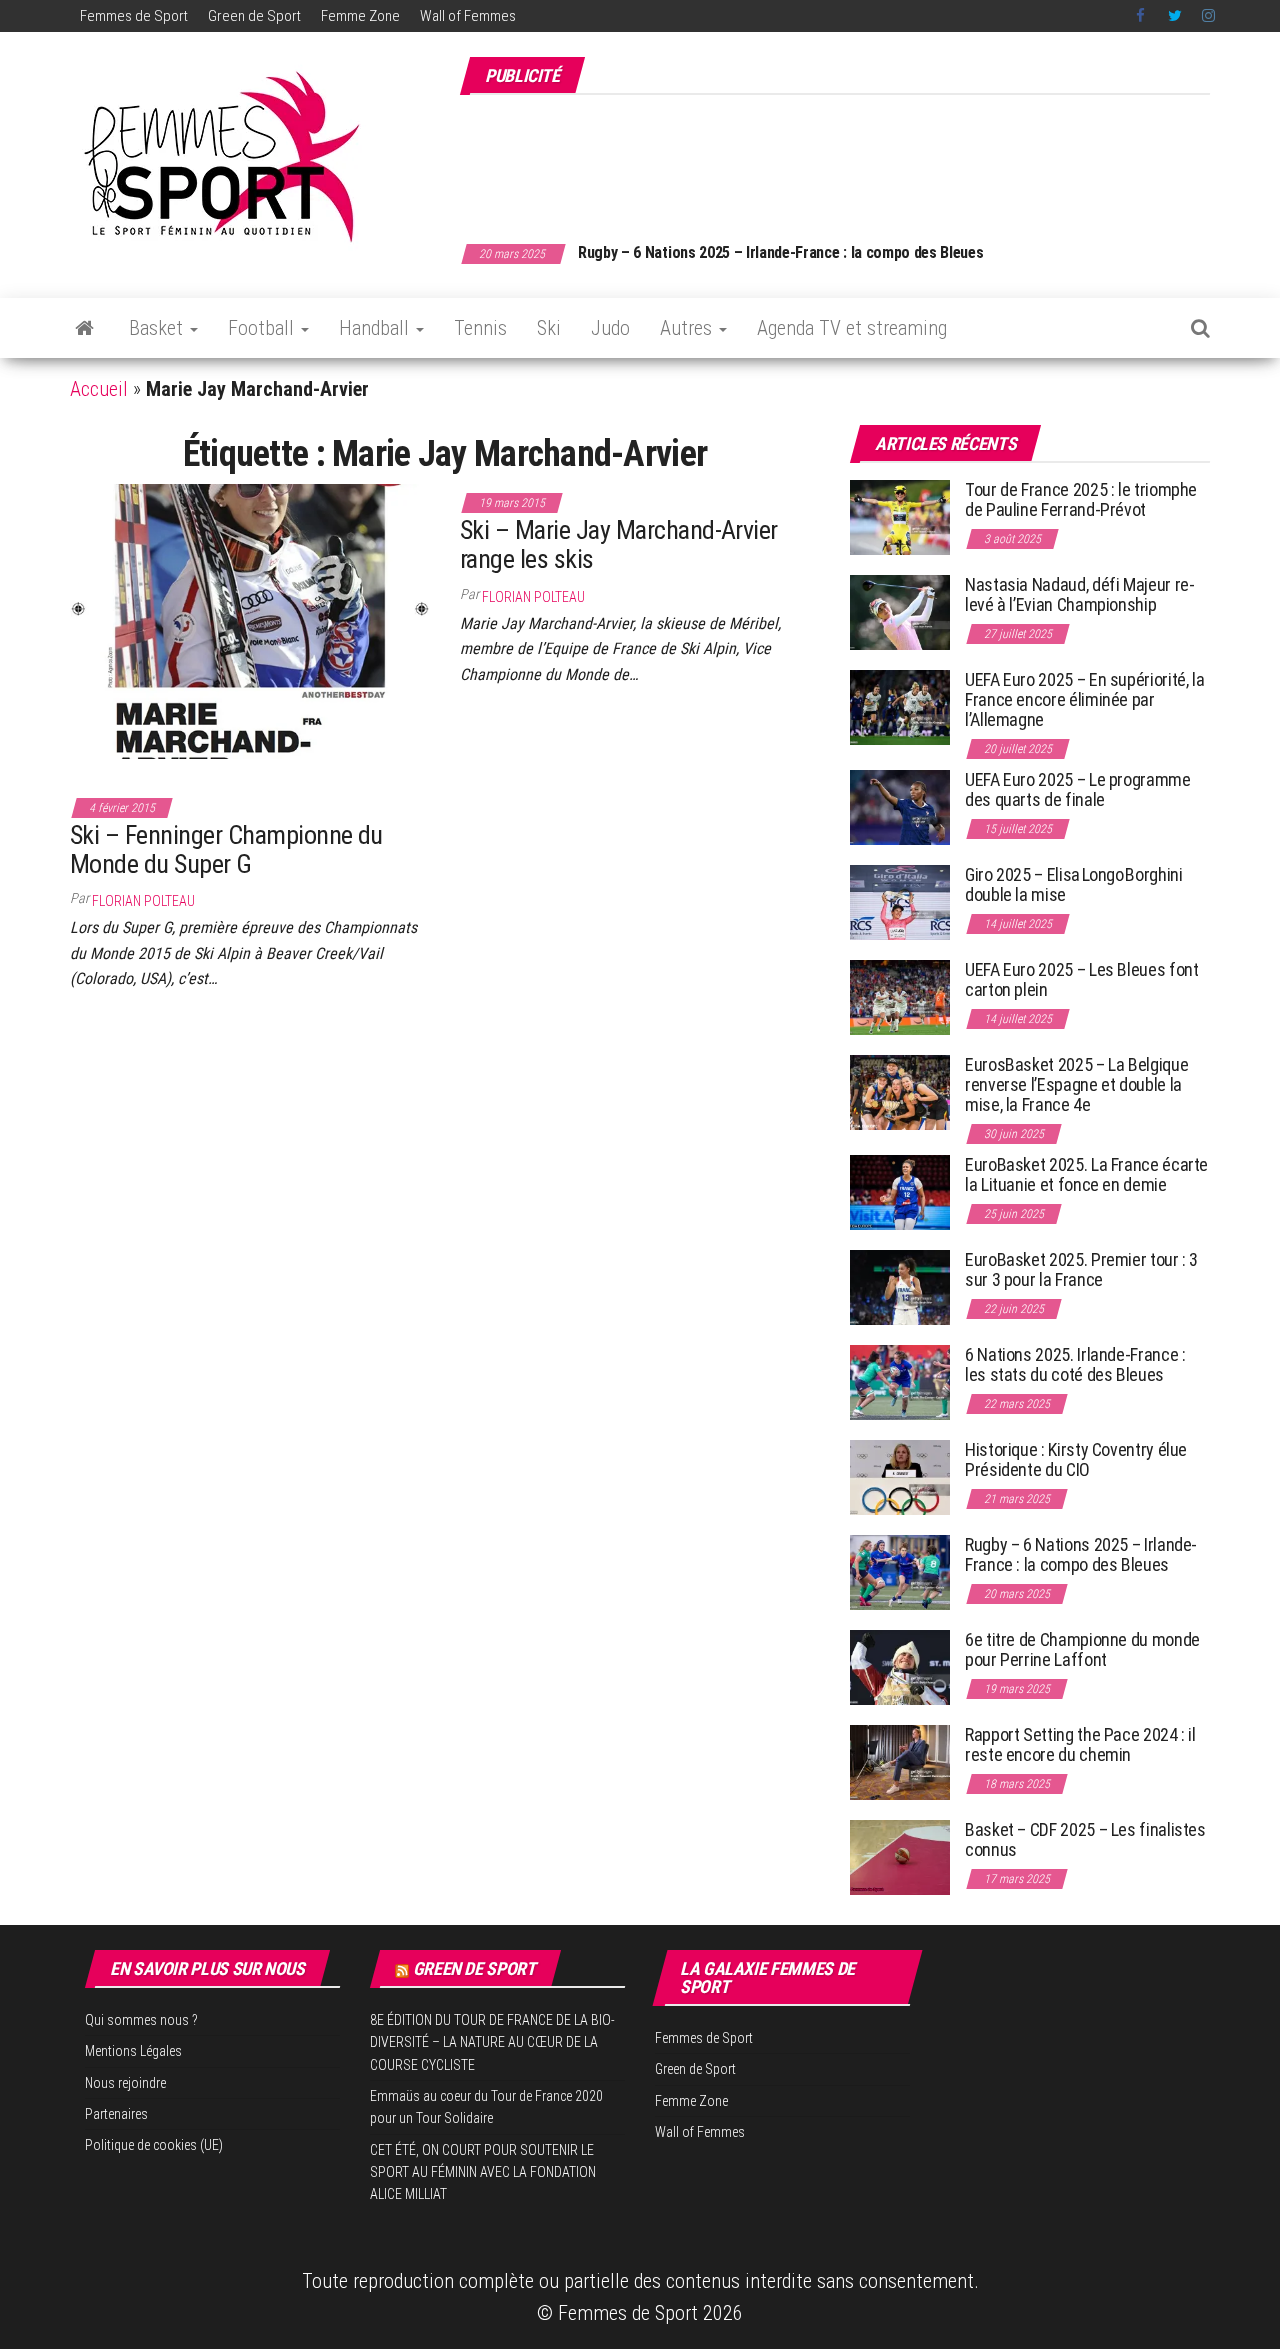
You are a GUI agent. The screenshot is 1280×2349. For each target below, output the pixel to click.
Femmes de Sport (134, 16)
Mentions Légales (133, 2051)
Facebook (1142, 16)
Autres (688, 328)
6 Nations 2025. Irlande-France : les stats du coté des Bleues (1075, 1364)
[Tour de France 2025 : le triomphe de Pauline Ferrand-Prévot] (900, 516)
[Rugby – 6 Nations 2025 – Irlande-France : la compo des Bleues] (900, 1571)
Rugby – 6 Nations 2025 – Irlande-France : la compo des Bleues (780, 252)
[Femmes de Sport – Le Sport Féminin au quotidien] (84, 328)
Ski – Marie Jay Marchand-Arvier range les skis (619, 544)
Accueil (99, 389)
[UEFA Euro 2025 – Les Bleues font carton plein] (900, 996)
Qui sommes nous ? (141, 2020)
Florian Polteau (533, 597)
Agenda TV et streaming (852, 328)
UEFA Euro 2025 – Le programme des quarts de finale (1078, 789)
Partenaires (116, 2114)
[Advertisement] (846, 158)
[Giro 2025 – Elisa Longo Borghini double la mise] (900, 901)
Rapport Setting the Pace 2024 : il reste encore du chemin (1080, 1744)
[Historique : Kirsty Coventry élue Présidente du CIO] (900, 1476)
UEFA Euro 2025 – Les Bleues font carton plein (1081, 979)
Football (263, 328)
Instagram (1208, 16)
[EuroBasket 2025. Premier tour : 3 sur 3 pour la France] (900, 1286)
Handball (376, 328)
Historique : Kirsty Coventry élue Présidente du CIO (1076, 1459)
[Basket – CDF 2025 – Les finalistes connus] (900, 1856)
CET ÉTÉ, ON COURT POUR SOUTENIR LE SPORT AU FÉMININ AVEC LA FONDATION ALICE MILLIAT (483, 2172)
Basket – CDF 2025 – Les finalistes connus (1085, 1839)
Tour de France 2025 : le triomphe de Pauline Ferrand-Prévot (1081, 499)
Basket (158, 328)
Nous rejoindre (125, 2083)
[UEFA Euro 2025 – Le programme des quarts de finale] (900, 806)
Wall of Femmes (468, 16)
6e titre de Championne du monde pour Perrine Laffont (1082, 1649)
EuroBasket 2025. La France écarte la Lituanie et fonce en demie (1086, 1174)
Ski (549, 328)
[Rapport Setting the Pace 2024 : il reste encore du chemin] (900, 1761)
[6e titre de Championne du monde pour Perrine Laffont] (900, 1666)
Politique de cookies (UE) (154, 2145)
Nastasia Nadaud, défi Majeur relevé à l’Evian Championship (1080, 594)
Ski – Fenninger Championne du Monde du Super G (226, 849)
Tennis (480, 328)
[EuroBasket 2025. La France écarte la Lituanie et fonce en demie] (900, 1191)
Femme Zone (360, 16)
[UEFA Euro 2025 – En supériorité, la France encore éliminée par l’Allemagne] (900, 706)
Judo (610, 328)
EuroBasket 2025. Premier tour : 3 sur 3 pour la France (1081, 1269)
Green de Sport (254, 16)
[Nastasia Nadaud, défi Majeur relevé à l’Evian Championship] (900, 611)
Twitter (1175, 16)
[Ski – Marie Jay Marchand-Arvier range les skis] (250, 620)
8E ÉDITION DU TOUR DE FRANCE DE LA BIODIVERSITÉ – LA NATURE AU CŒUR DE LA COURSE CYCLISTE (492, 2042)
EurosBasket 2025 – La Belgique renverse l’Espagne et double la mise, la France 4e (1076, 1084)
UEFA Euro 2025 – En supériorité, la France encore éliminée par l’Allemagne (1084, 699)
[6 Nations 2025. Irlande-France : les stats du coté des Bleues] (900, 1381)
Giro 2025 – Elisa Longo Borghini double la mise (1073, 884)
